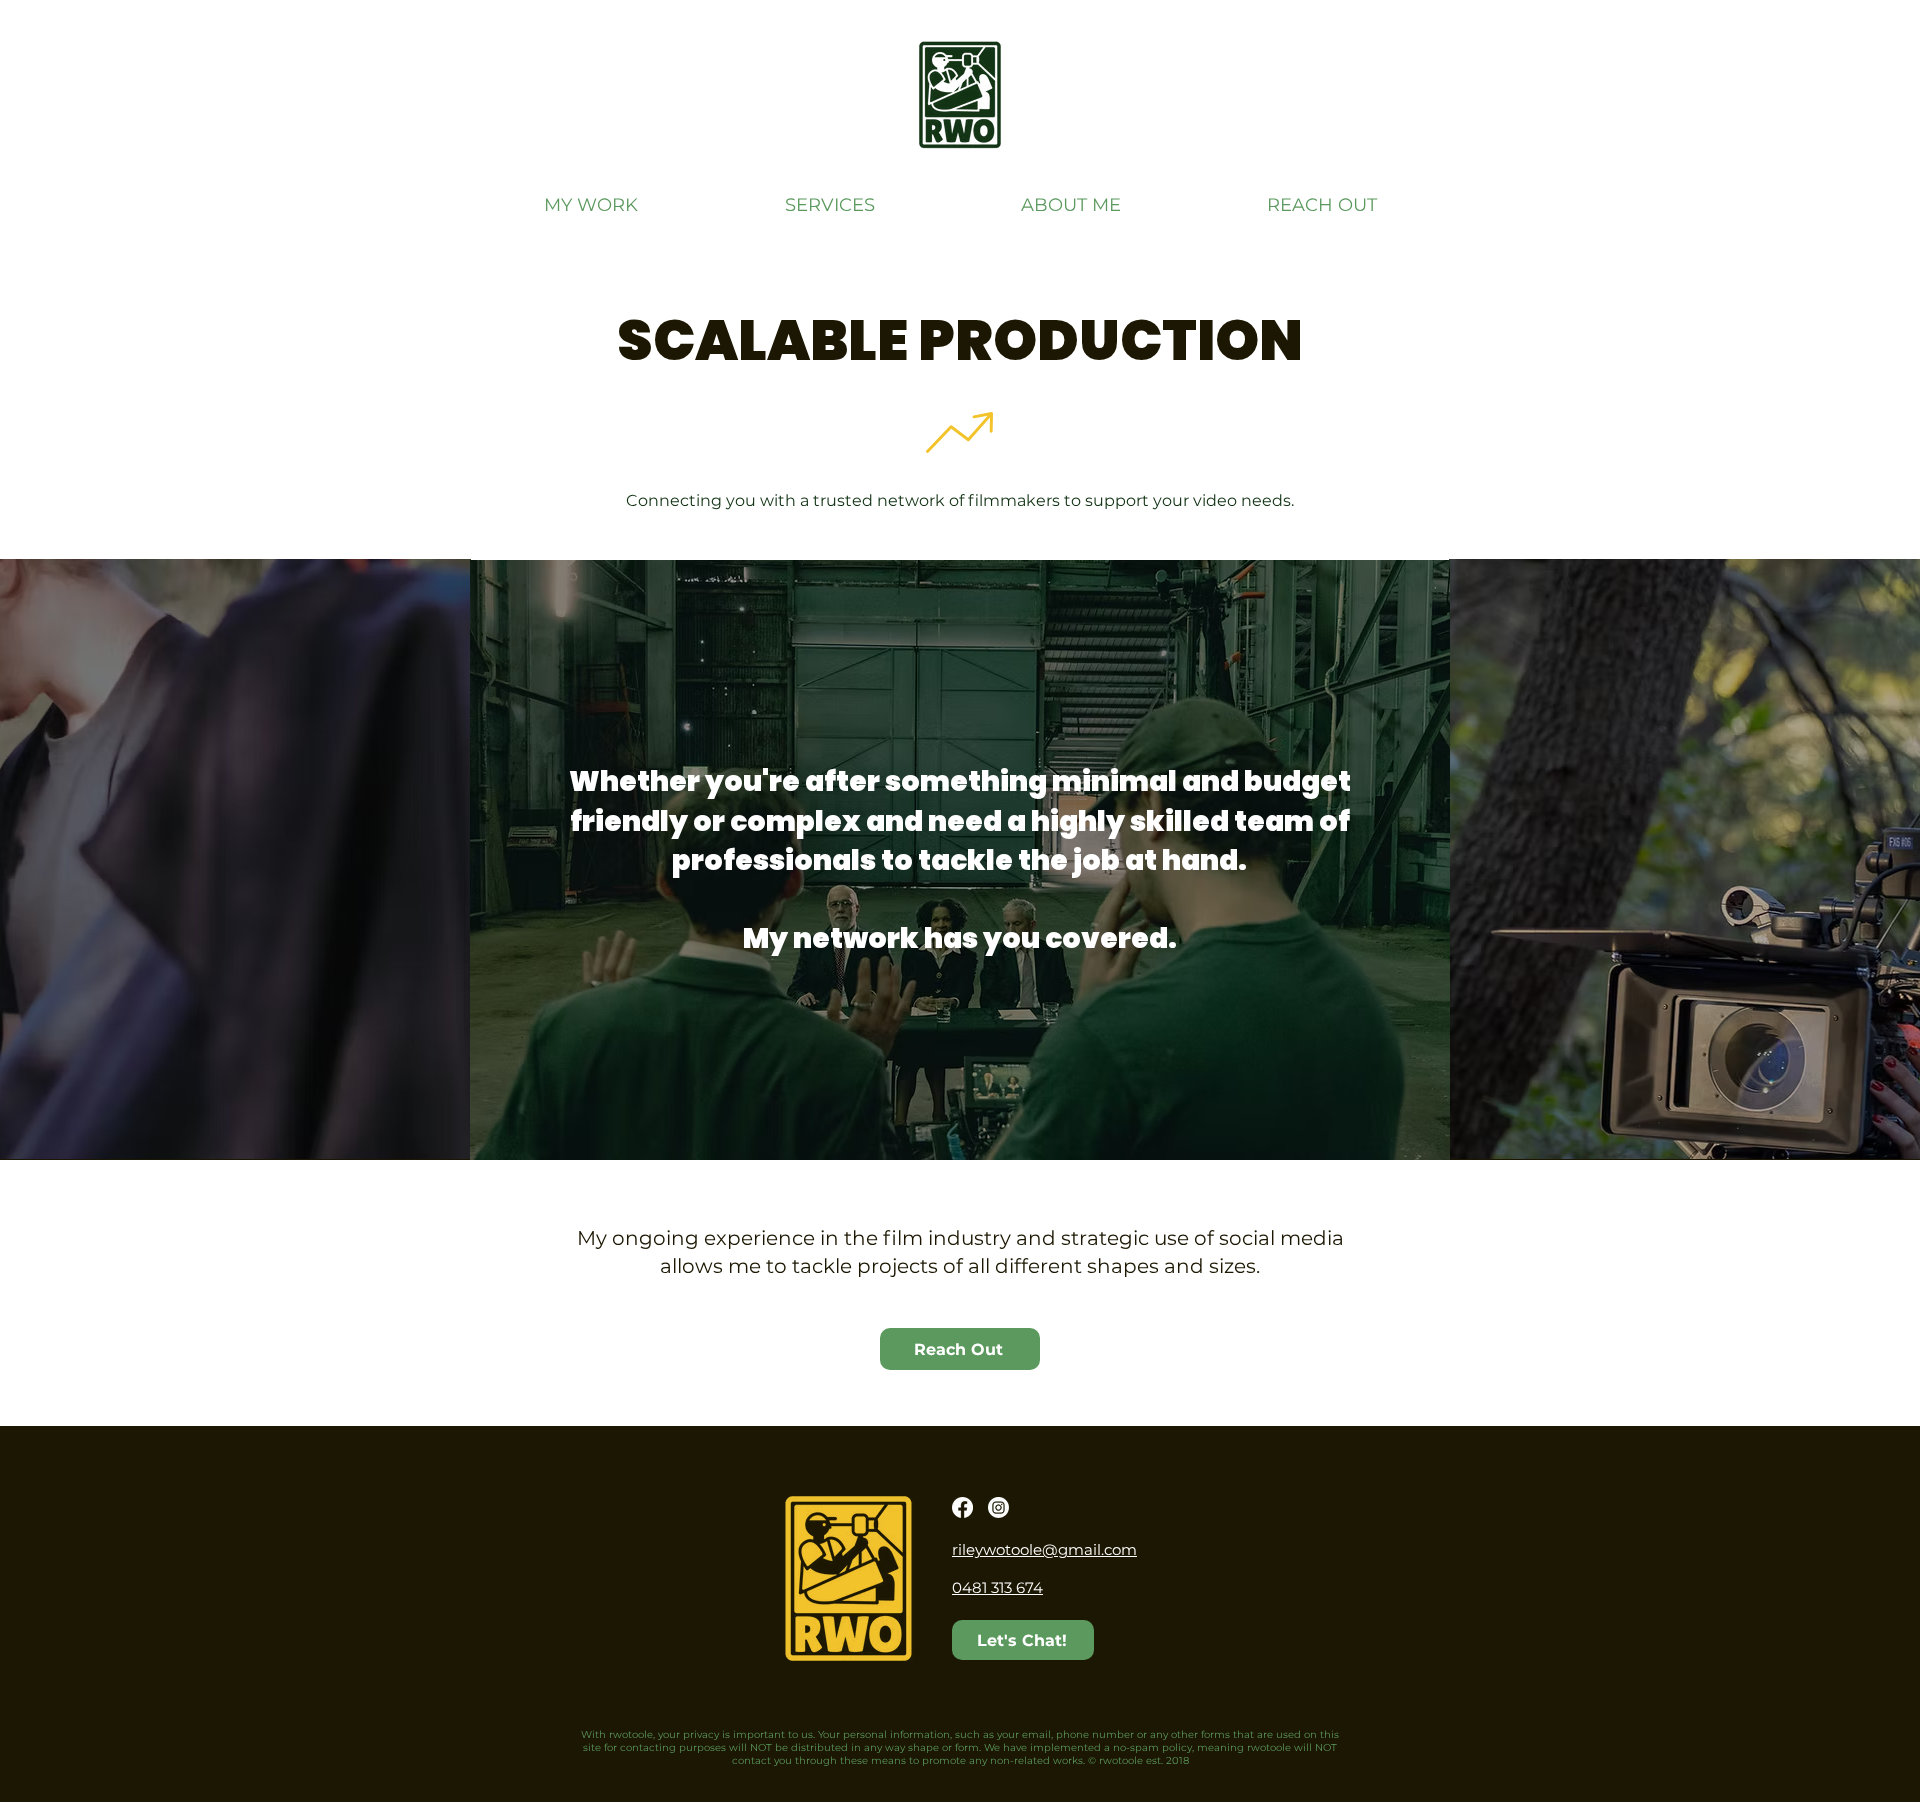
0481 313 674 (997, 1587)
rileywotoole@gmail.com (1044, 1549)
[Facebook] (962, 1507)
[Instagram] (998, 1507)
